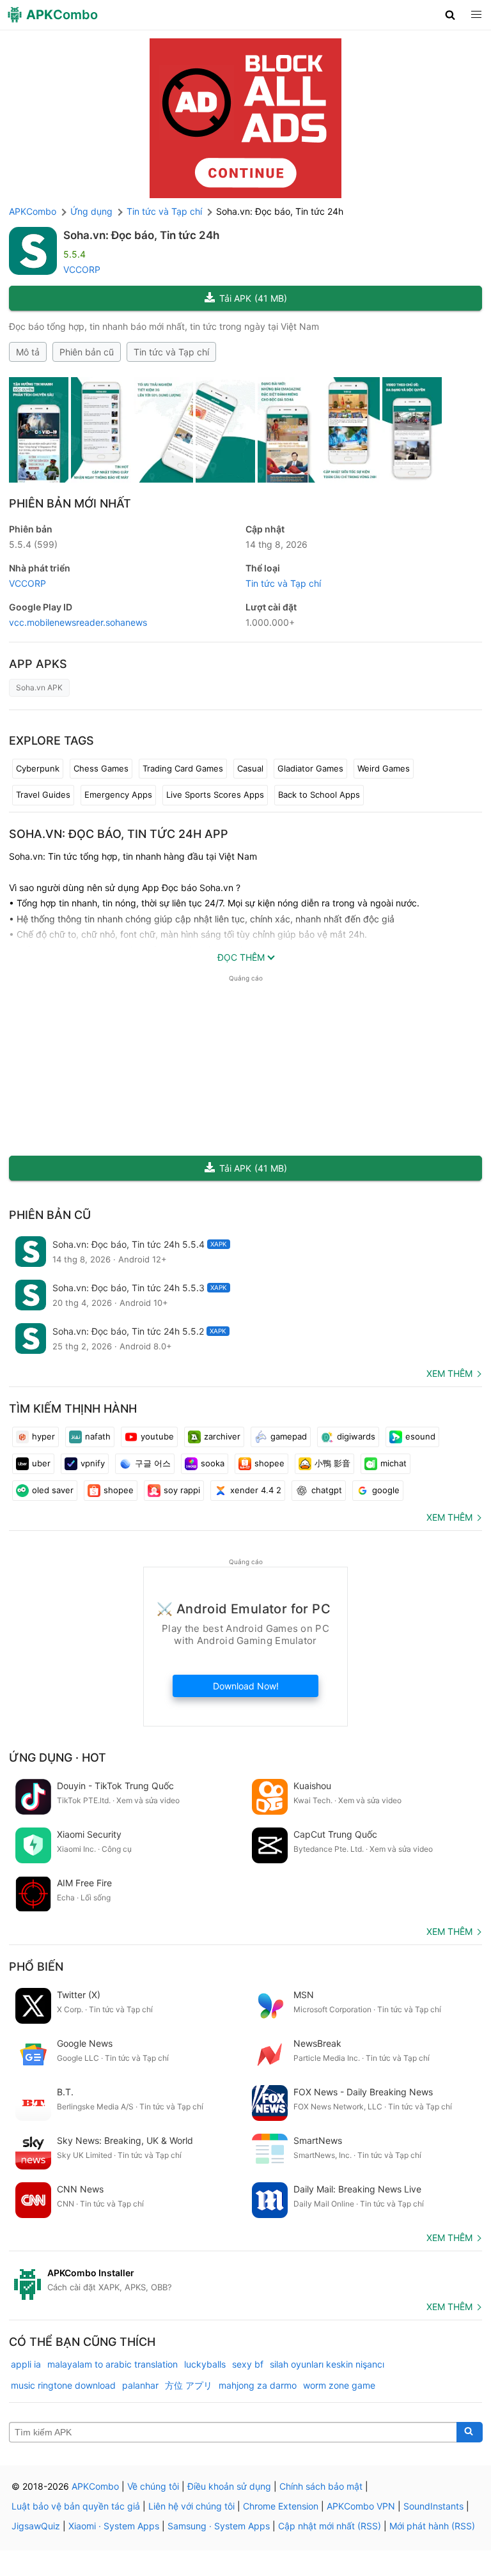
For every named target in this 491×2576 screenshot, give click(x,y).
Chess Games (101, 768)
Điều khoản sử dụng (229, 2486)
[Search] (470, 2432)
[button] (450, 15)
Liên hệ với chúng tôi (191, 2506)
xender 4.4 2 (256, 1490)
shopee (269, 1463)
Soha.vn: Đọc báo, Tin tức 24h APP (119, 834)
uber (41, 1463)
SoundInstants (433, 2506)
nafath (98, 1436)
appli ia (26, 2364)
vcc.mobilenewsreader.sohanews (78, 622)
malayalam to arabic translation (113, 2364)
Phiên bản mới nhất (70, 503)
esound (420, 1436)
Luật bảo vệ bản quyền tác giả (76, 2506)
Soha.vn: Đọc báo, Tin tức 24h (141, 235)
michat (394, 1463)
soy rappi (182, 1490)
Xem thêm (449, 1373)
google (386, 1490)
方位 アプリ (189, 2385)
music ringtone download (63, 2385)
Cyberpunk (38, 768)
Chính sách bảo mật (321, 2486)
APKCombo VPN (361, 2506)
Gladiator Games (310, 768)
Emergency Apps (118, 795)
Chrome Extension (281, 2506)
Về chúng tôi (153, 2486)
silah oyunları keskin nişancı (327, 2364)
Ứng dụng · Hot (58, 1757)
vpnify (93, 1463)
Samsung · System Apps (219, 2526)
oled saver (53, 1490)
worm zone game (339, 2385)
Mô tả (28, 352)
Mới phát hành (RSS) (432, 2526)
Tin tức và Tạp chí (171, 352)
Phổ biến (36, 1967)
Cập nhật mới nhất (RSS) (330, 2526)
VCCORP (82, 269)
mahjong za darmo (258, 2385)
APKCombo (33, 211)
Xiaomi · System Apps (114, 2526)
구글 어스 (153, 1463)
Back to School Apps (319, 795)
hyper (43, 1436)
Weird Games (384, 768)
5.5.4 (33, 544)
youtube (157, 1436)
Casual (250, 768)
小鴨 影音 (332, 1463)
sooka (213, 1463)
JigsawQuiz (36, 2526)
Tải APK (253, 298)
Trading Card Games (183, 768)
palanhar (140, 2385)
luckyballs (205, 2364)
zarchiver (222, 1436)
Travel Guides (43, 795)
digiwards (356, 1436)
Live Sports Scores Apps (215, 795)
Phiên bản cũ (87, 352)
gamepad (289, 1436)
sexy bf (248, 2364)
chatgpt (327, 1490)
